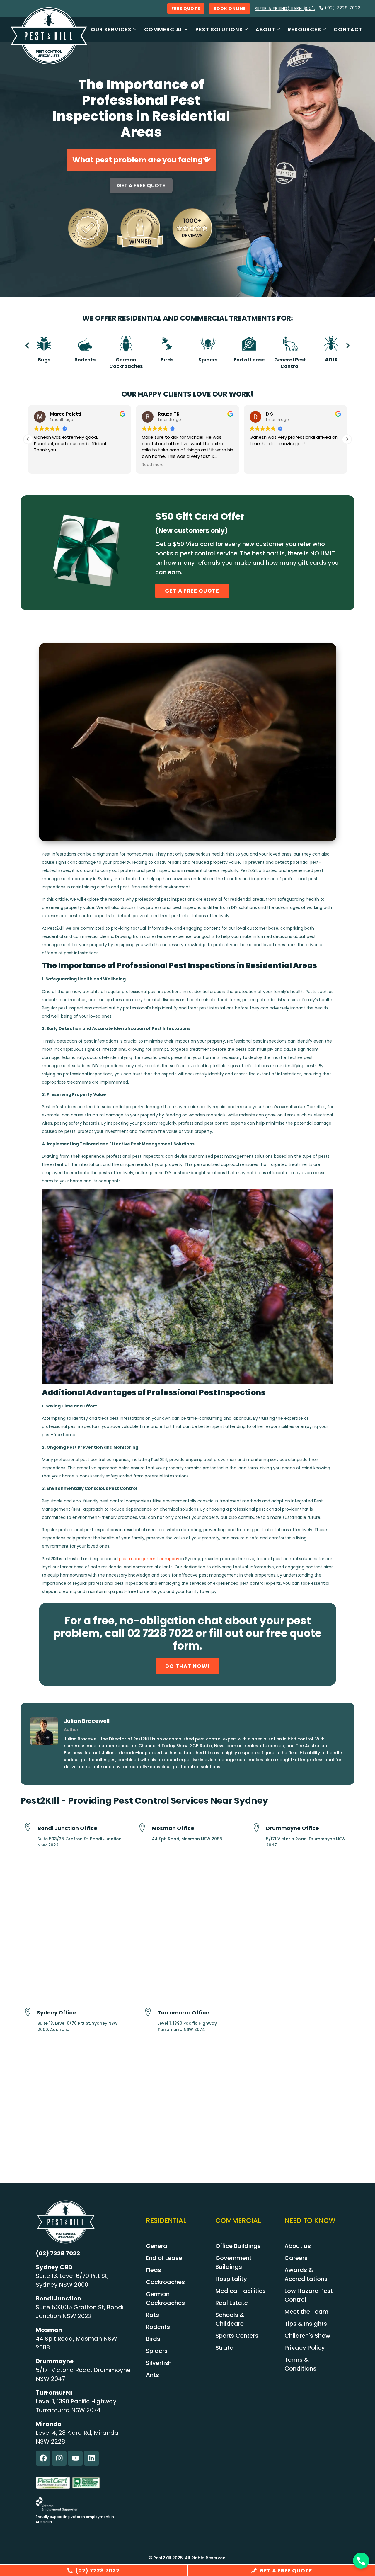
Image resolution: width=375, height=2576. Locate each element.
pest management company (149, 1559)
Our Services (111, 29)
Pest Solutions (219, 29)
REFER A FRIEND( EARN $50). (285, 8)
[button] (27, 346)
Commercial (163, 29)
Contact (348, 29)
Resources (304, 29)
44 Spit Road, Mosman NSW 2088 (187, 1839)
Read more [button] (153, 465)
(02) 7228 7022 (58, 2253)
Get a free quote (141, 185)
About (265, 29)
